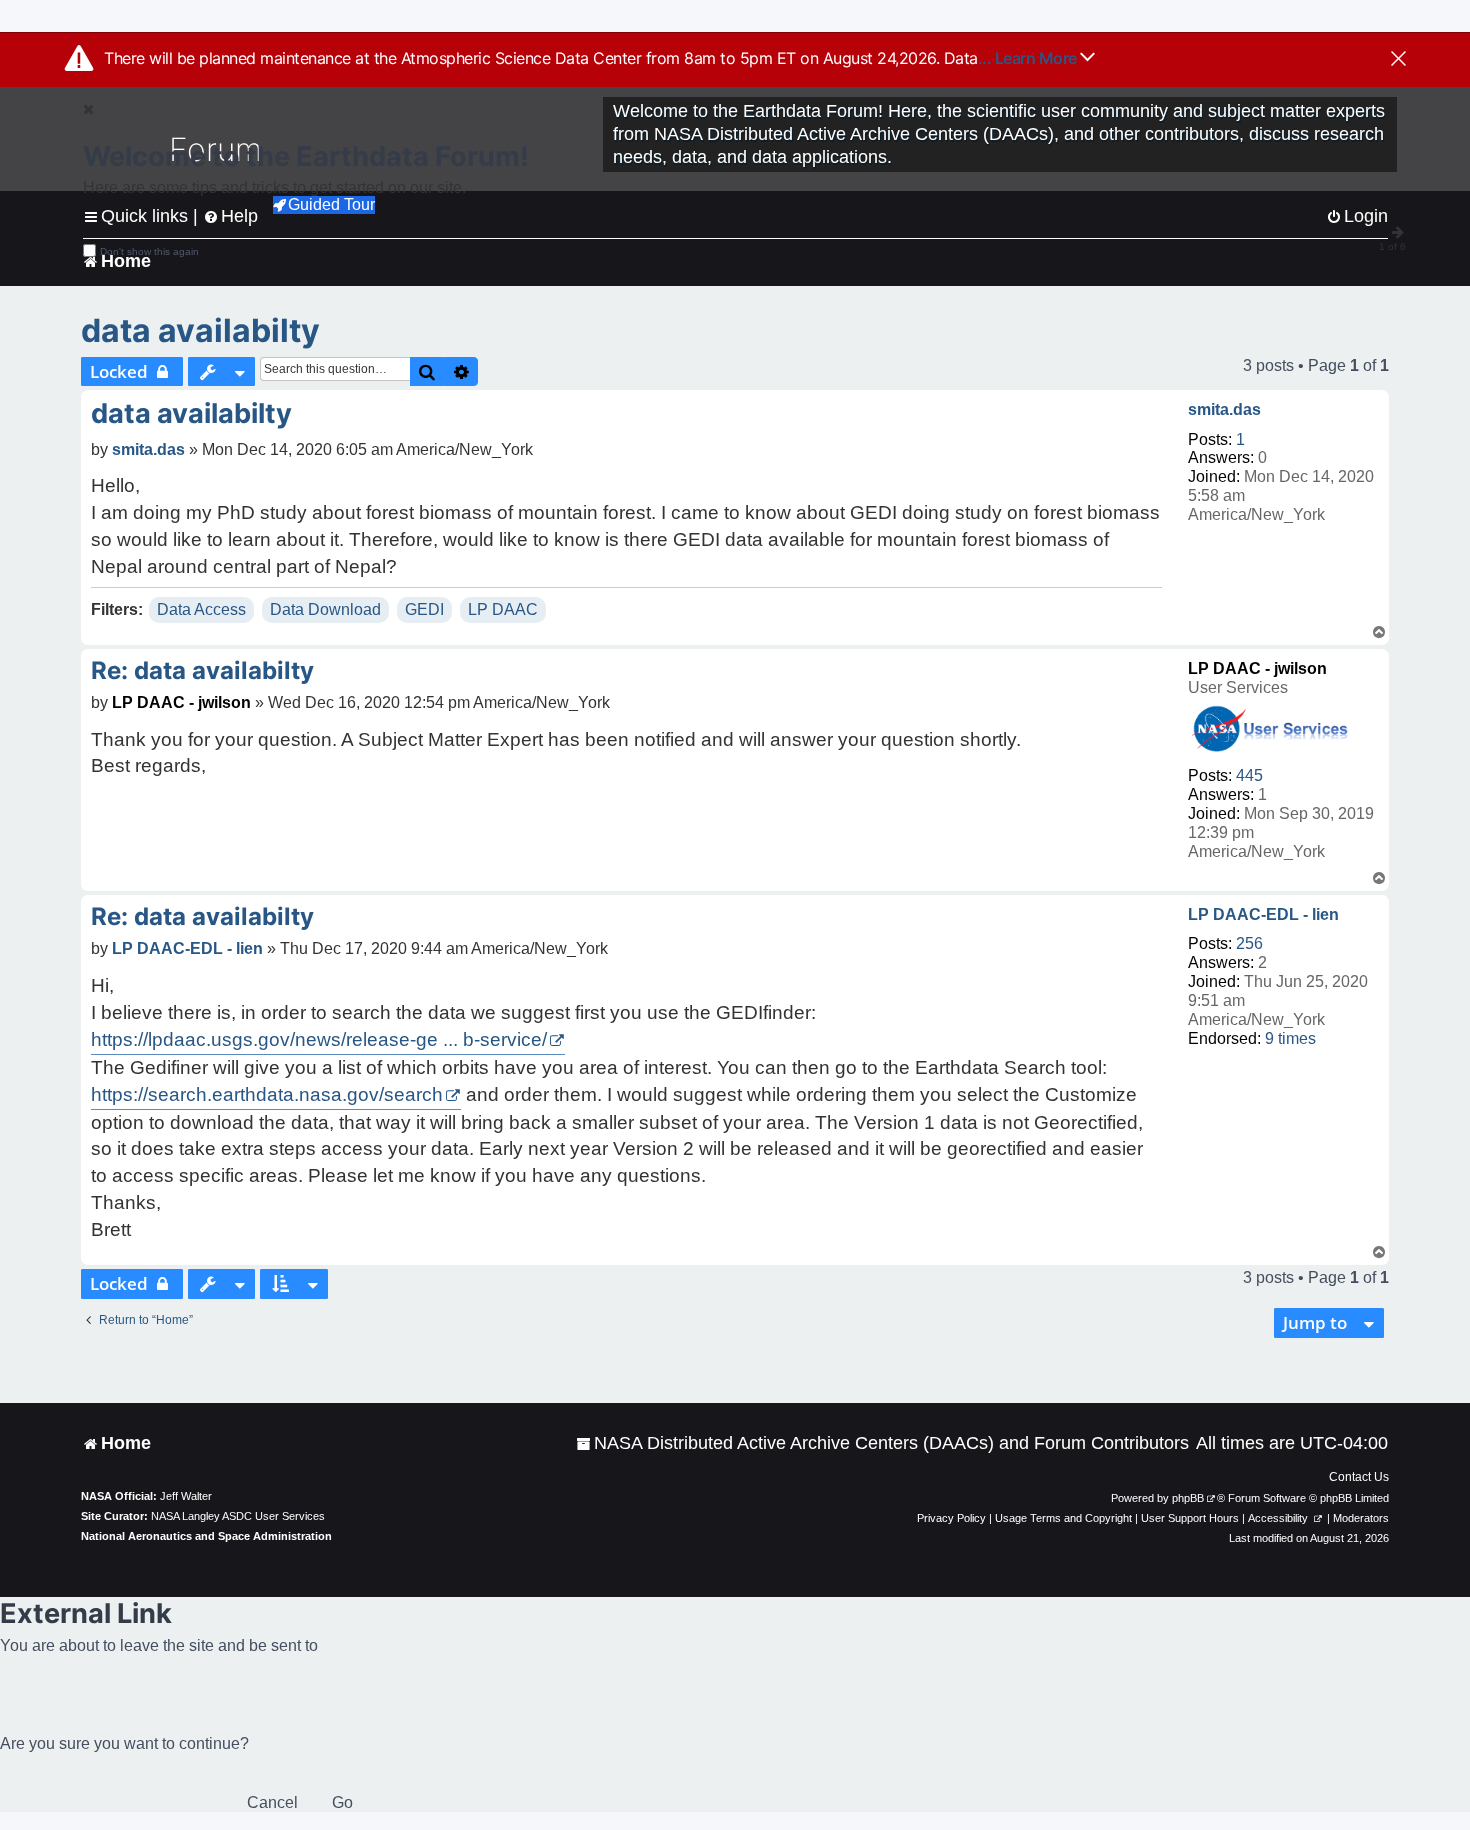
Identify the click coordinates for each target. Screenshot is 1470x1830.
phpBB (1188, 1498)
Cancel (272, 1802)
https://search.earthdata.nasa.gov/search (267, 1094)
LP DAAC (503, 609)
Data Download (325, 609)
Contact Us (1359, 1477)
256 (1249, 943)
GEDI (424, 609)
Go (342, 1802)
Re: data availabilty (202, 670)
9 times (1290, 1038)
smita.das (1224, 409)
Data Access (201, 609)
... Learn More (1029, 58)
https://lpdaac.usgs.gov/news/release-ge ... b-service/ (319, 1039)
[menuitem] (882, 1443)
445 (1249, 775)
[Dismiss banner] (1398, 60)
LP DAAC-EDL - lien (1263, 914)
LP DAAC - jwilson (1257, 668)
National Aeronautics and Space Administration (206, 1536)
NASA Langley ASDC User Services (238, 1516)
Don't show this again (149, 251)
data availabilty (200, 330)
